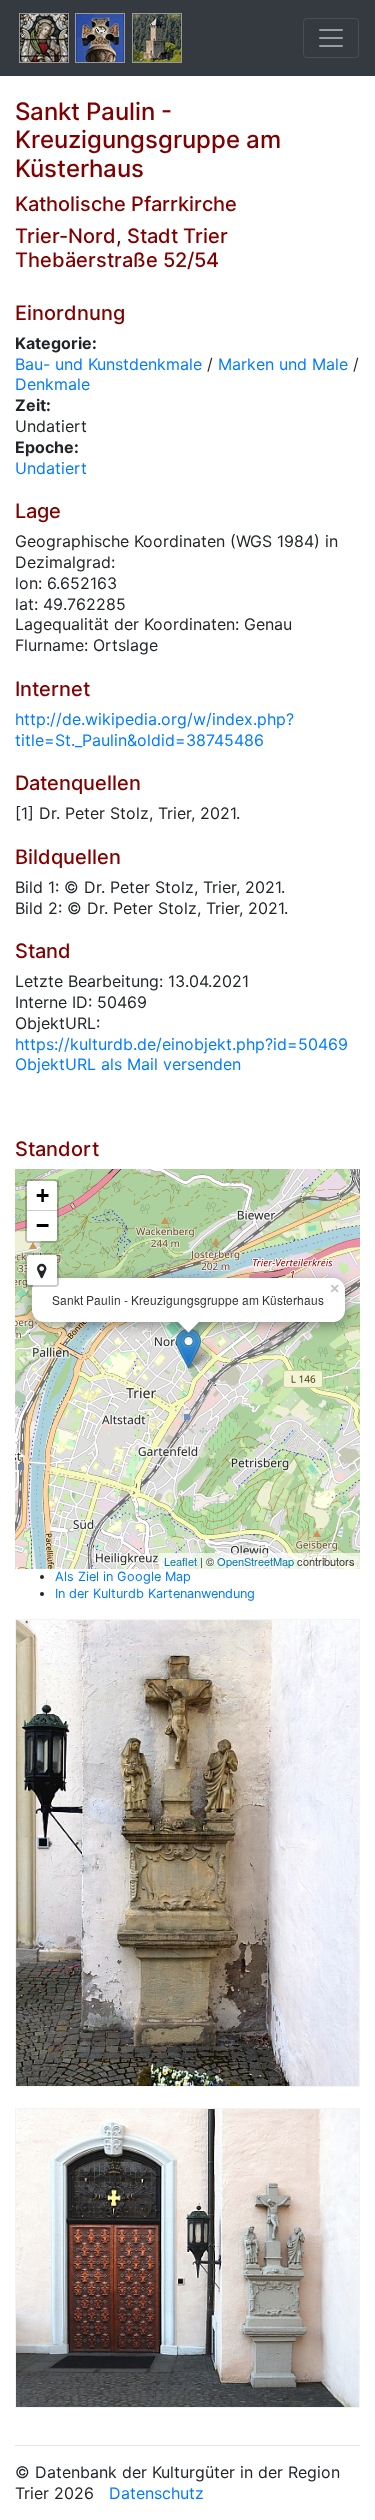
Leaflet (180, 1561)
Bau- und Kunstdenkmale (108, 364)
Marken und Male (283, 364)
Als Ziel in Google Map (123, 1576)
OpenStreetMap (255, 1561)
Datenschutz (156, 2493)
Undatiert (51, 468)
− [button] (42, 1225)
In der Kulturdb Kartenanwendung (155, 1593)
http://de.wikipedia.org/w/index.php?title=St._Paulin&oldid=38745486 (154, 729)
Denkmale (52, 384)
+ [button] (42, 1195)
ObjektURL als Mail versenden (128, 1064)
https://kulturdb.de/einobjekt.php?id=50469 (181, 1044)
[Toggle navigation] (331, 38)
